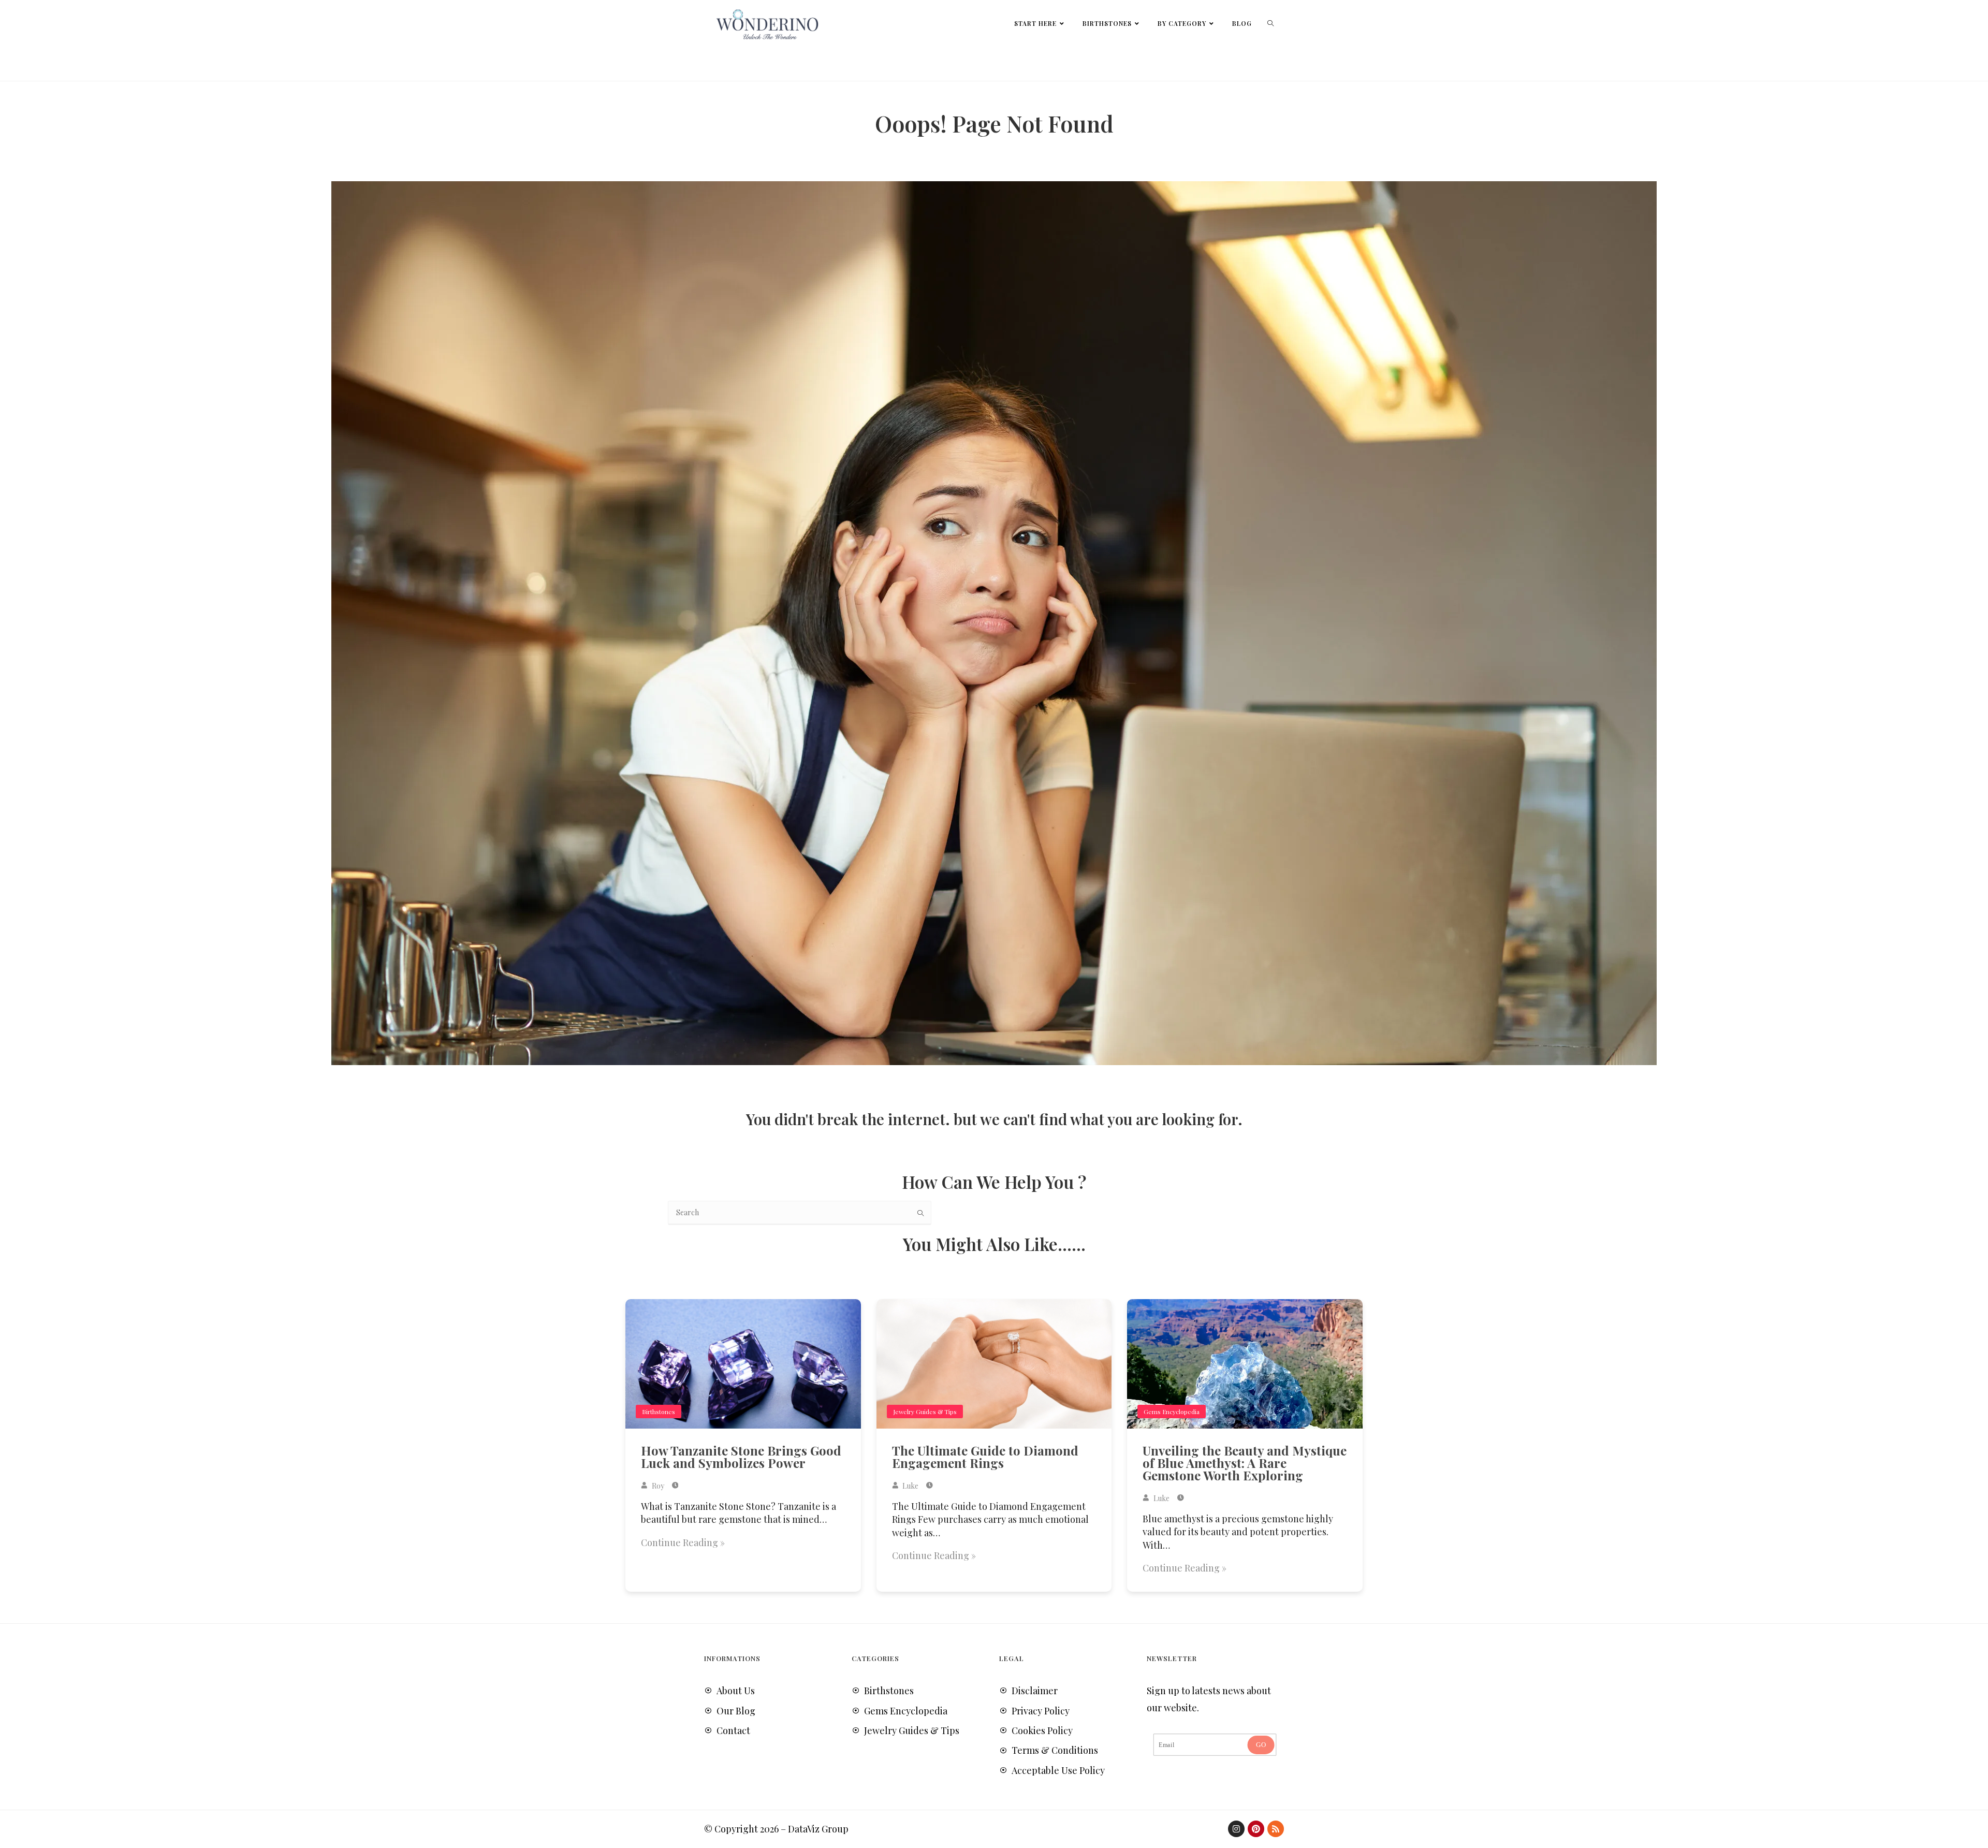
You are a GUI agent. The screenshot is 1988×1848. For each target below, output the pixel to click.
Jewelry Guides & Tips (925, 1412)
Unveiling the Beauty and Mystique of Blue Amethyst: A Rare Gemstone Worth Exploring (1245, 1463)
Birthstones (659, 1412)
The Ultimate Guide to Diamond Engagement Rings (985, 1457)
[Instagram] (1236, 1829)
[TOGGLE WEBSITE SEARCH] (1270, 23)
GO (1261, 1744)
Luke (910, 1486)
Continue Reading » (683, 1543)
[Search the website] (800, 1212)
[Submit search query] (921, 1213)
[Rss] (1276, 1829)
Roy (657, 1486)
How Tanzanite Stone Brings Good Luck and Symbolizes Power (741, 1457)
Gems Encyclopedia (1172, 1412)
